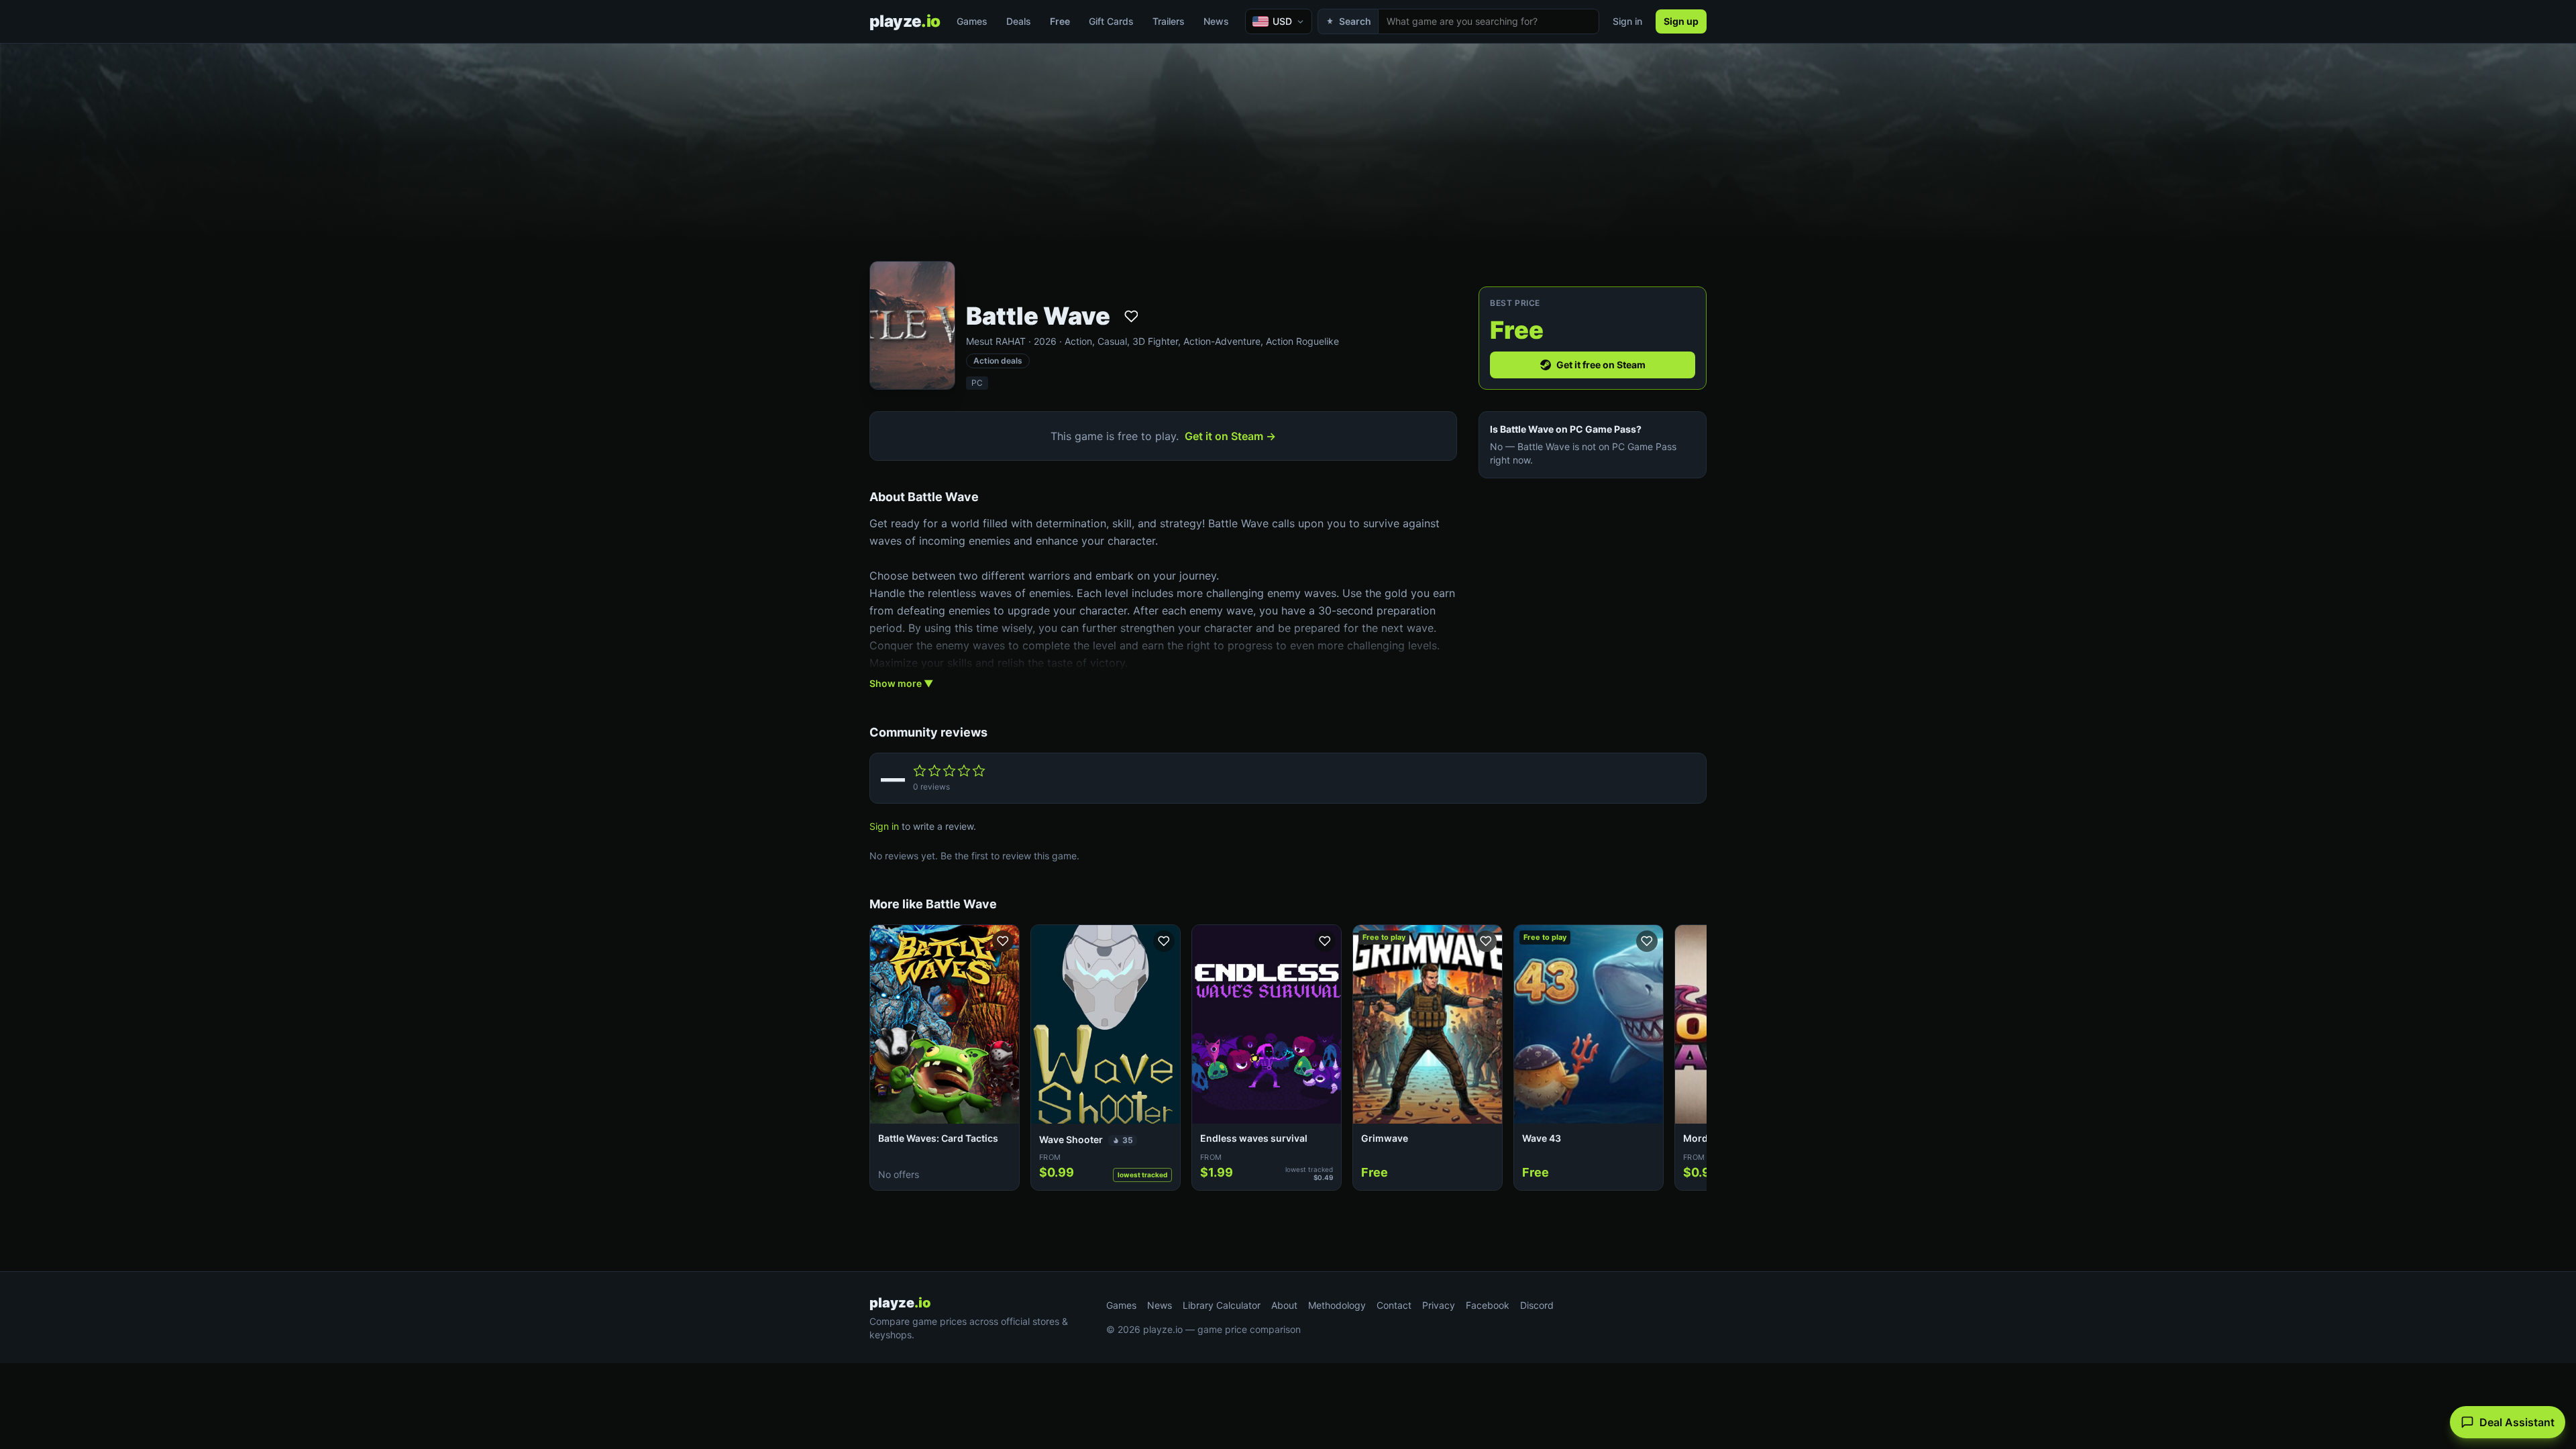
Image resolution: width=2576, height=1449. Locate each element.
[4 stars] (964, 771)
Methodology (1337, 1305)
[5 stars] (979, 771)
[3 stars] (949, 771)
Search (1355, 21)
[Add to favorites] (1131, 316)
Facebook (1488, 1305)
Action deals (998, 361)
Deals (1019, 21)
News (1216, 21)
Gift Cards (1111, 21)
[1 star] (920, 771)
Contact (1394, 1305)
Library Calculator (1222, 1305)
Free (1060, 21)
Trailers (1169, 21)
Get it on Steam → (1230, 436)
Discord (1537, 1305)
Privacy (1439, 1305)
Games (972, 21)
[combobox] (1489, 21)
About (1284, 1305)
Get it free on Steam (1601, 365)
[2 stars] (934, 771)
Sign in (1627, 21)
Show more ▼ (901, 683)
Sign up (1681, 21)
